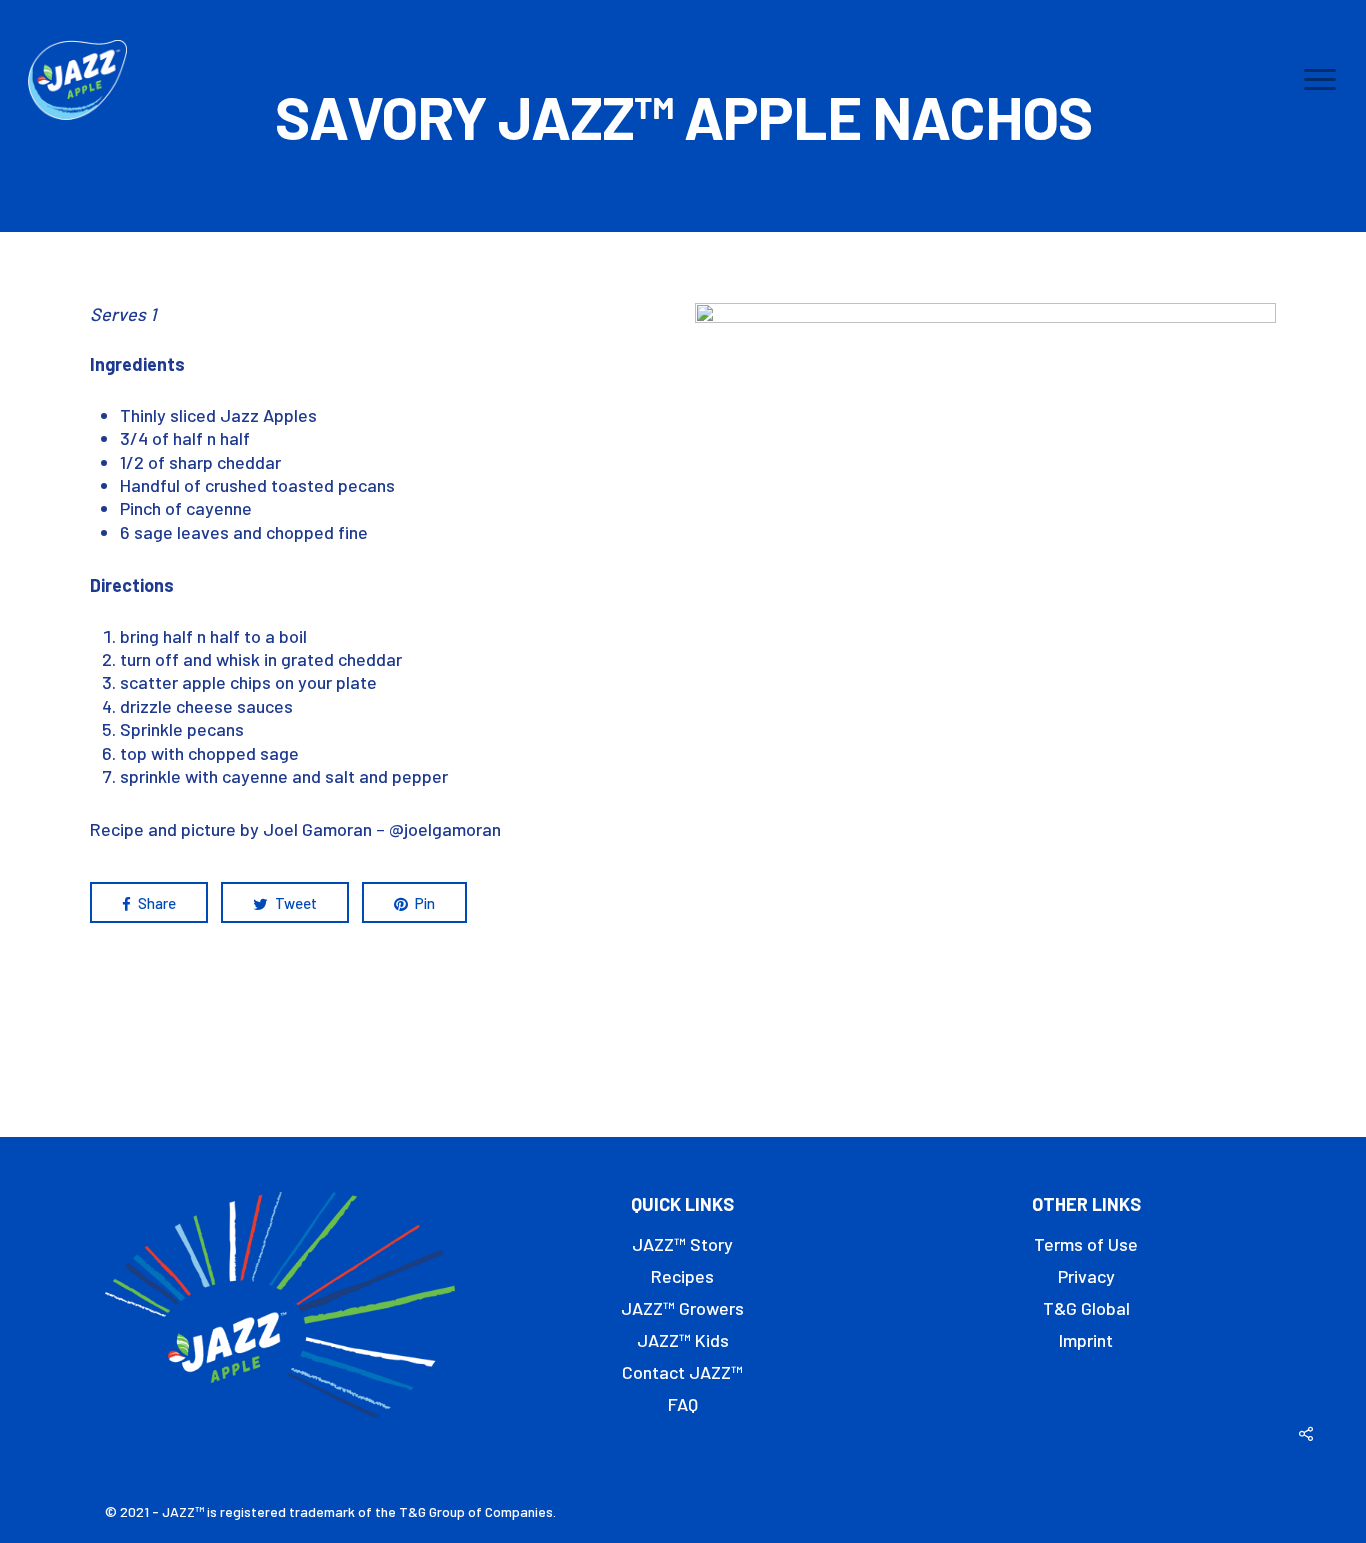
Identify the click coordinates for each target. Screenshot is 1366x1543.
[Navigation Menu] (1321, 80)
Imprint (1086, 1340)
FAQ (683, 1404)
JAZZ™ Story (682, 1244)
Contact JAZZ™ (682, 1372)
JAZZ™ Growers (682, 1308)
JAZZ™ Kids (683, 1340)
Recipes (682, 1276)
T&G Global (1086, 1308)
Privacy (1086, 1276)
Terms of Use (1086, 1244)
